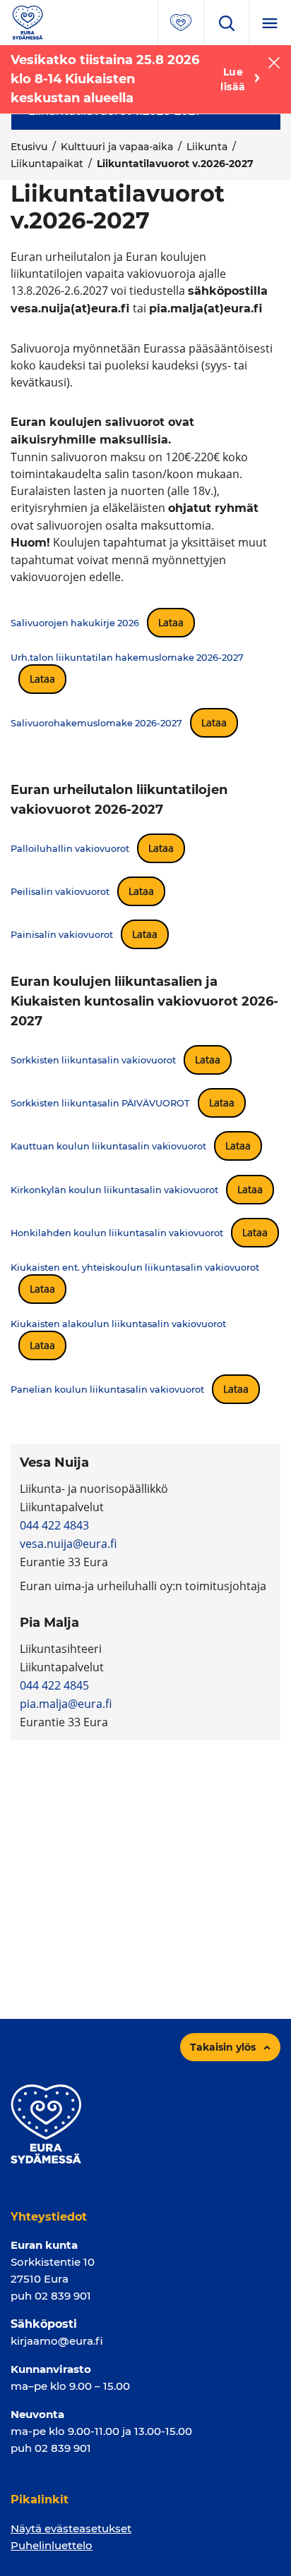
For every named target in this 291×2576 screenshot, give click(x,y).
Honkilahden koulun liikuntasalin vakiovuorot (117, 1233)
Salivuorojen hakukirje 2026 (75, 623)
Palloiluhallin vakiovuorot (70, 849)
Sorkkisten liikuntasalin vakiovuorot (93, 1060)
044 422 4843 (54, 1525)
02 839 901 (63, 2296)
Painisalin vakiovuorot (62, 935)
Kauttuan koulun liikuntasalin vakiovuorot (108, 1146)
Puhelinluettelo (52, 2545)
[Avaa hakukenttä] (226, 23)
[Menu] (270, 23)
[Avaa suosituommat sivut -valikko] (181, 23)
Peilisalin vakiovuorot (60, 892)
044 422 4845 (54, 1685)
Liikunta (207, 147)
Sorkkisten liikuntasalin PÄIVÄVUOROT (100, 1103)
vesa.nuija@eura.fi (68, 1544)
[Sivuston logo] (28, 22)
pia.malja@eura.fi (66, 1704)
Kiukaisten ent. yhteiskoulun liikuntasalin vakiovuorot (135, 1268)
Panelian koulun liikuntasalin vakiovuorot (107, 1390)
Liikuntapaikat (47, 164)
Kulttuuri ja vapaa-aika (117, 147)
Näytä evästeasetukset (71, 2528)
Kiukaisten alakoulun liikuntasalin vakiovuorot (118, 1324)
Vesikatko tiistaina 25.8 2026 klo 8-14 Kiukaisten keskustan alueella (105, 79)
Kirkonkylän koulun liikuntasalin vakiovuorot (114, 1190)
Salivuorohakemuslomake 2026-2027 (96, 723)
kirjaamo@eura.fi (57, 2341)
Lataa (171, 622)
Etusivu (29, 147)
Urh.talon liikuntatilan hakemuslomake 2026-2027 (127, 658)
